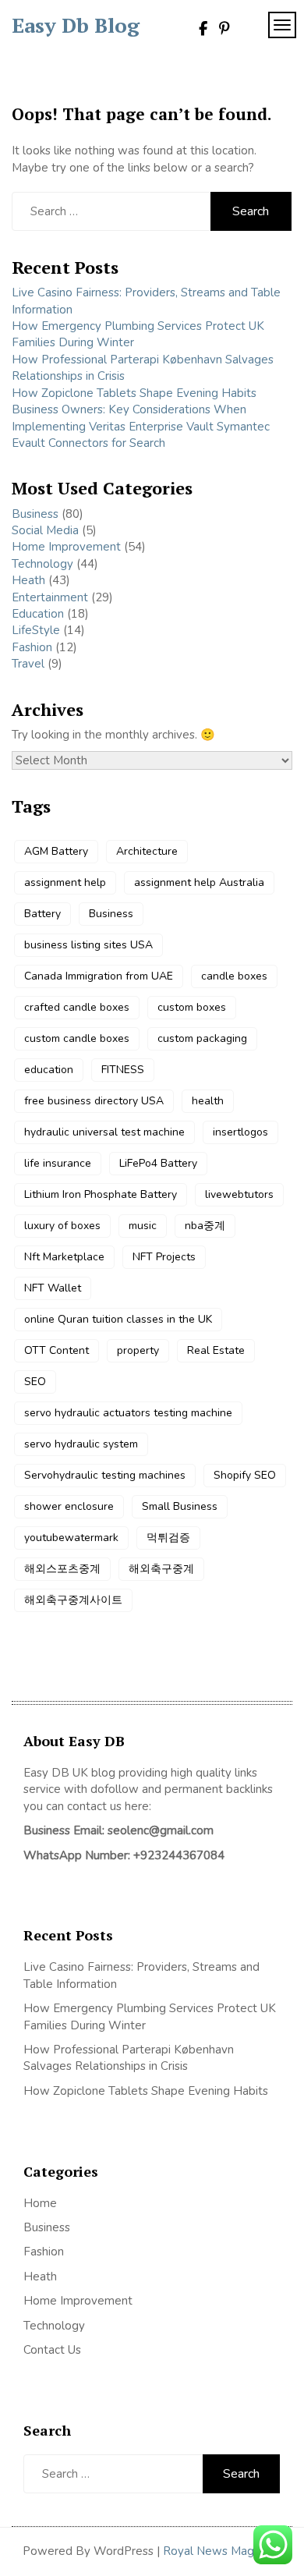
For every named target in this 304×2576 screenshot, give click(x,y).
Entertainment (50, 597)
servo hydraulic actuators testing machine (128, 1413)
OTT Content (57, 1350)
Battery (42, 914)
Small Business (180, 1506)
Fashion (32, 647)
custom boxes (192, 1007)
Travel (28, 664)
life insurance (58, 1163)
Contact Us (52, 2350)
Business (35, 514)
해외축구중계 (161, 1569)
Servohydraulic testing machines (105, 1475)
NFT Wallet (53, 1288)
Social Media (45, 530)
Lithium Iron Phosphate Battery (101, 1194)
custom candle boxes (77, 1038)
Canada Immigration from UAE (99, 976)
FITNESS (123, 1070)
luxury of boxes (62, 1226)
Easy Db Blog (76, 25)
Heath (28, 580)
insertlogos (240, 1132)
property (138, 1350)
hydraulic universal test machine (104, 1132)
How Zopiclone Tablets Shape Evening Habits (134, 393)
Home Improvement (66, 547)
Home (40, 2203)
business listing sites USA (88, 945)
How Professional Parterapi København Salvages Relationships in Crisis (129, 2058)
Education (38, 614)
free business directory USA (94, 1101)
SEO (35, 1382)
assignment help (65, 882)
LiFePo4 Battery (158, 1163)
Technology (42, 564)
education (49, 1070)
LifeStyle (36, 630)
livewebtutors (239, 1194)
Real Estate (216, 1350)
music (143, 1226)
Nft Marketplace (64, 1257)
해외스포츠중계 (62, 1569)
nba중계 (205, 1226)
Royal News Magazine (222, 2551)
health (208, 1101)
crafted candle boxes (77, 1007)
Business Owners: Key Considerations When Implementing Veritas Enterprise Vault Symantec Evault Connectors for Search (141, 426)
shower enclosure (69, 1506)
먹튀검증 (168, 1538)
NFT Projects (164, 1257)
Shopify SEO (245, 1475)
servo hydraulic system (81, 1444)
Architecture (147, 851)
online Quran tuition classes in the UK (118, 1319)
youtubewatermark (71, 1538)
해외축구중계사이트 (73, 1600)
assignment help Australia (199, 882)
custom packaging (202, 1038)
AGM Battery (56, 851)
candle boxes (234, 976)
